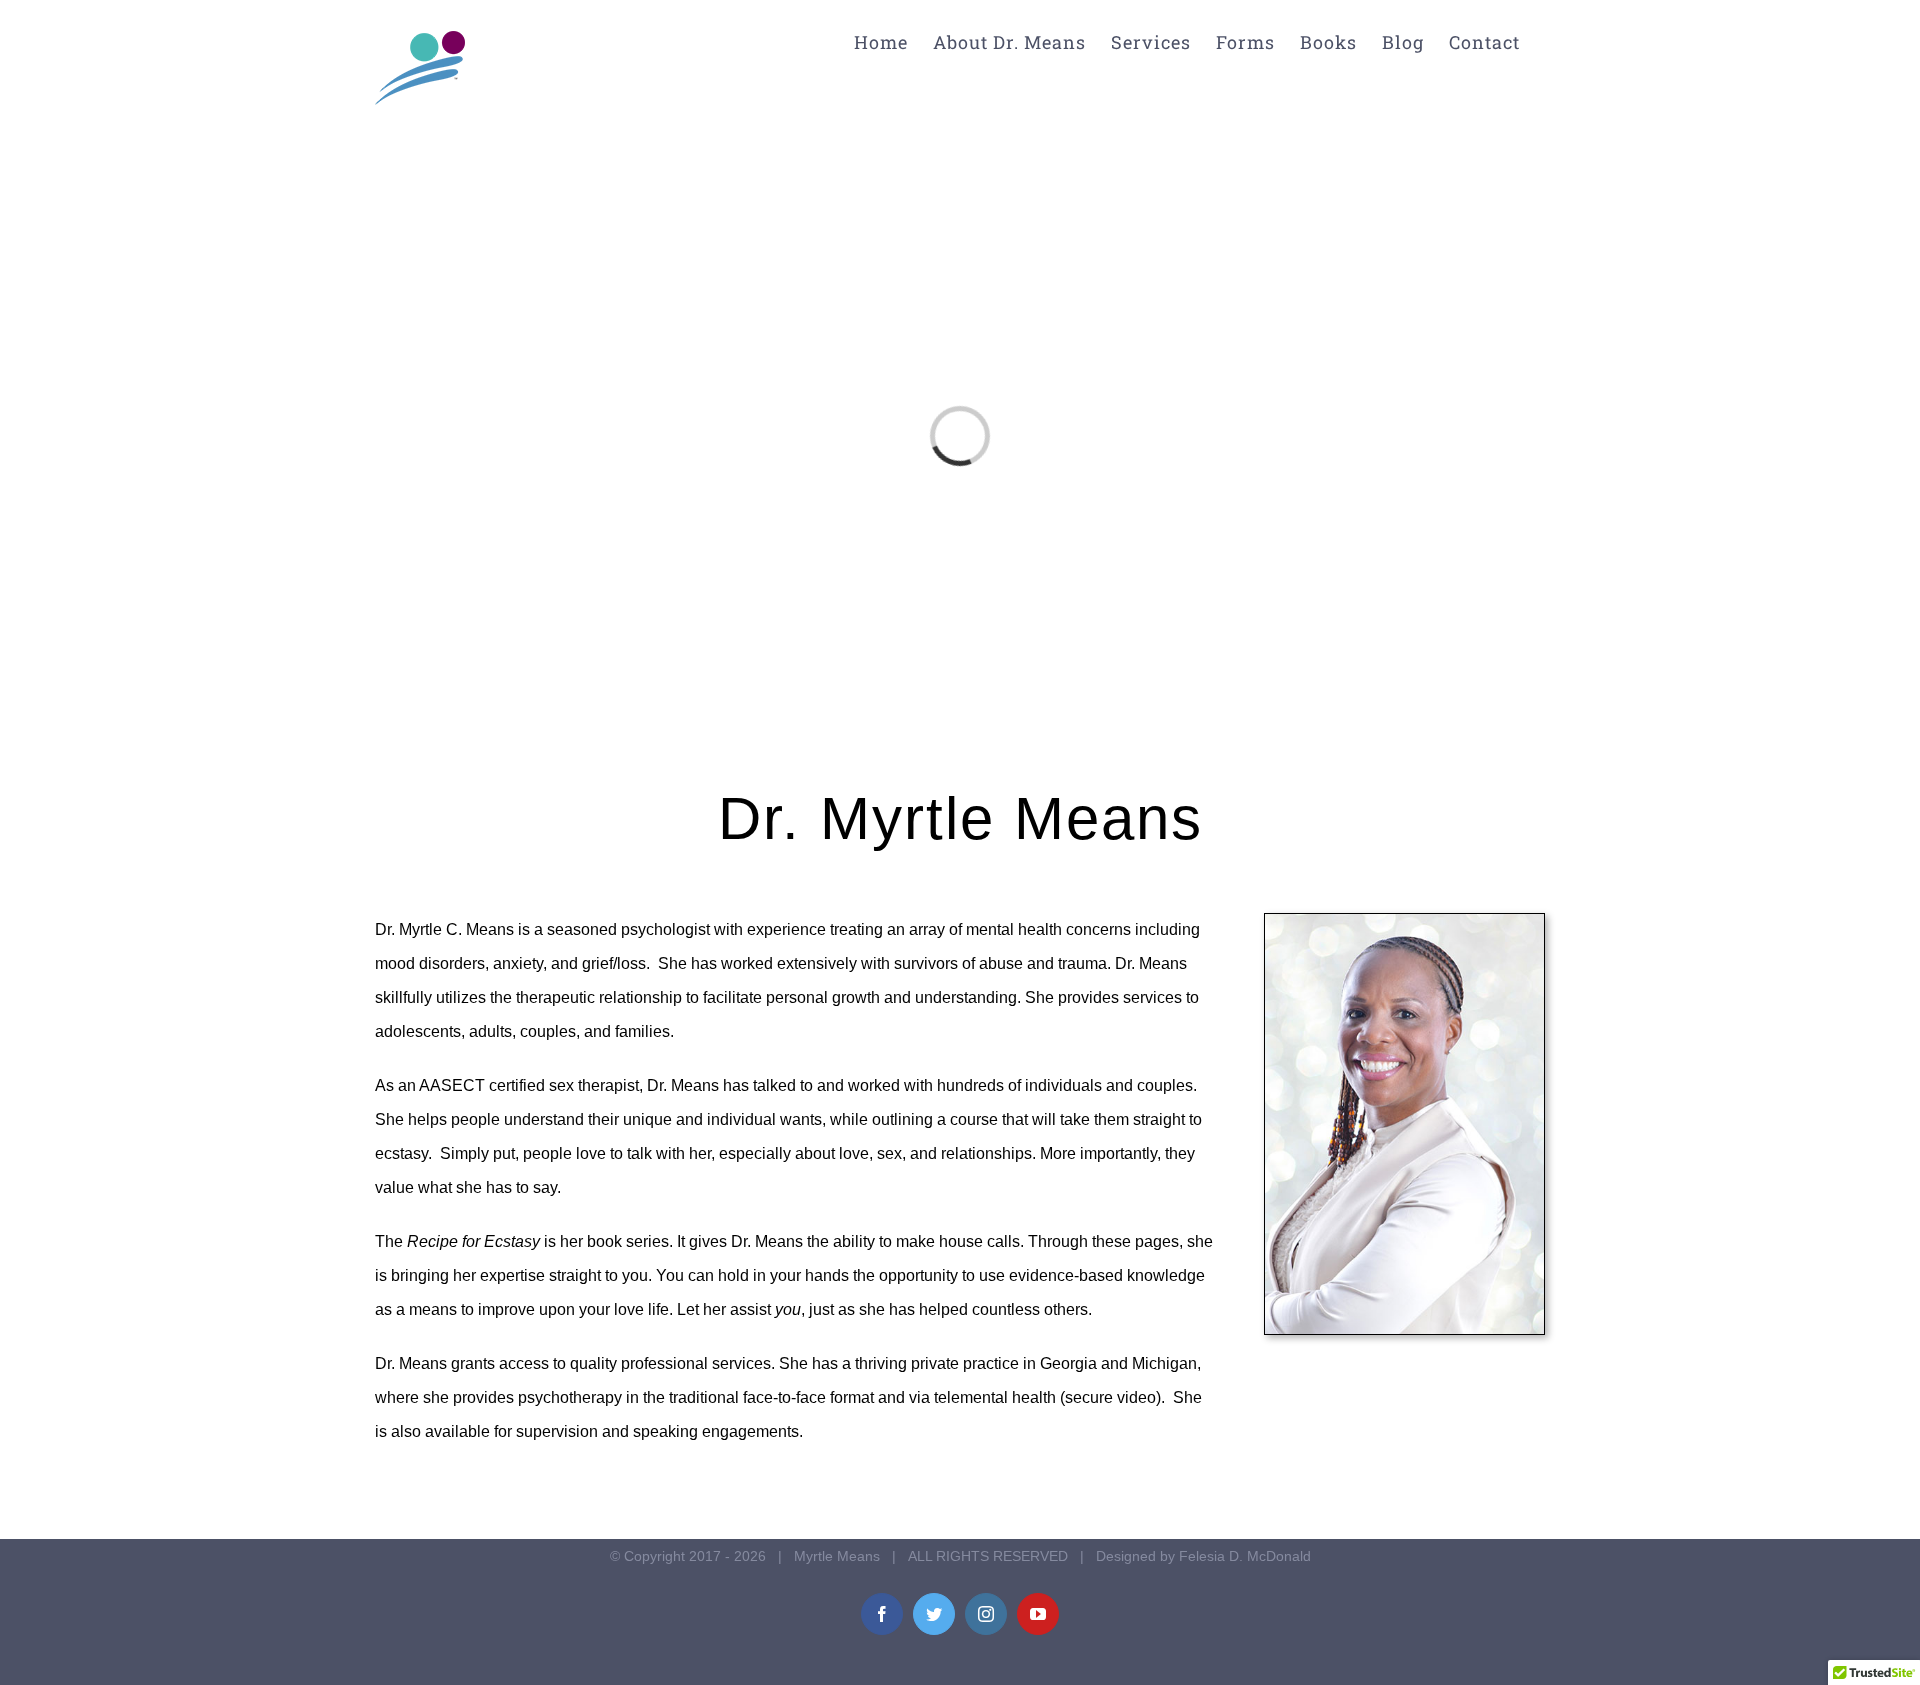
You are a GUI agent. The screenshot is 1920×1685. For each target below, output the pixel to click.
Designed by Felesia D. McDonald (1203, 1556)
